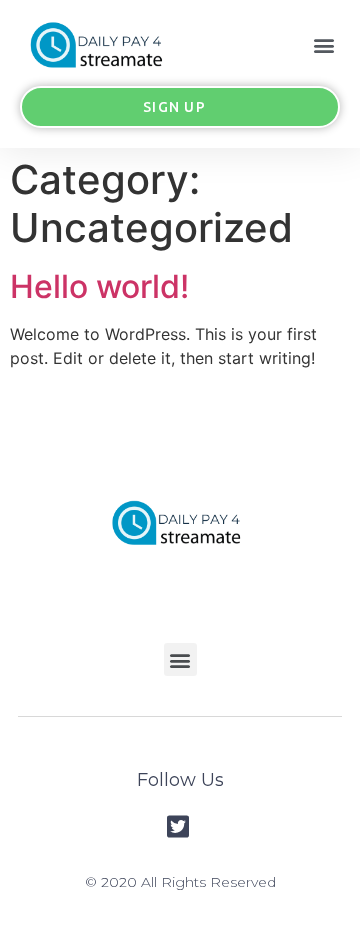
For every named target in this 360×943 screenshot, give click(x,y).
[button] (323, 44)
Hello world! (99, 286)
